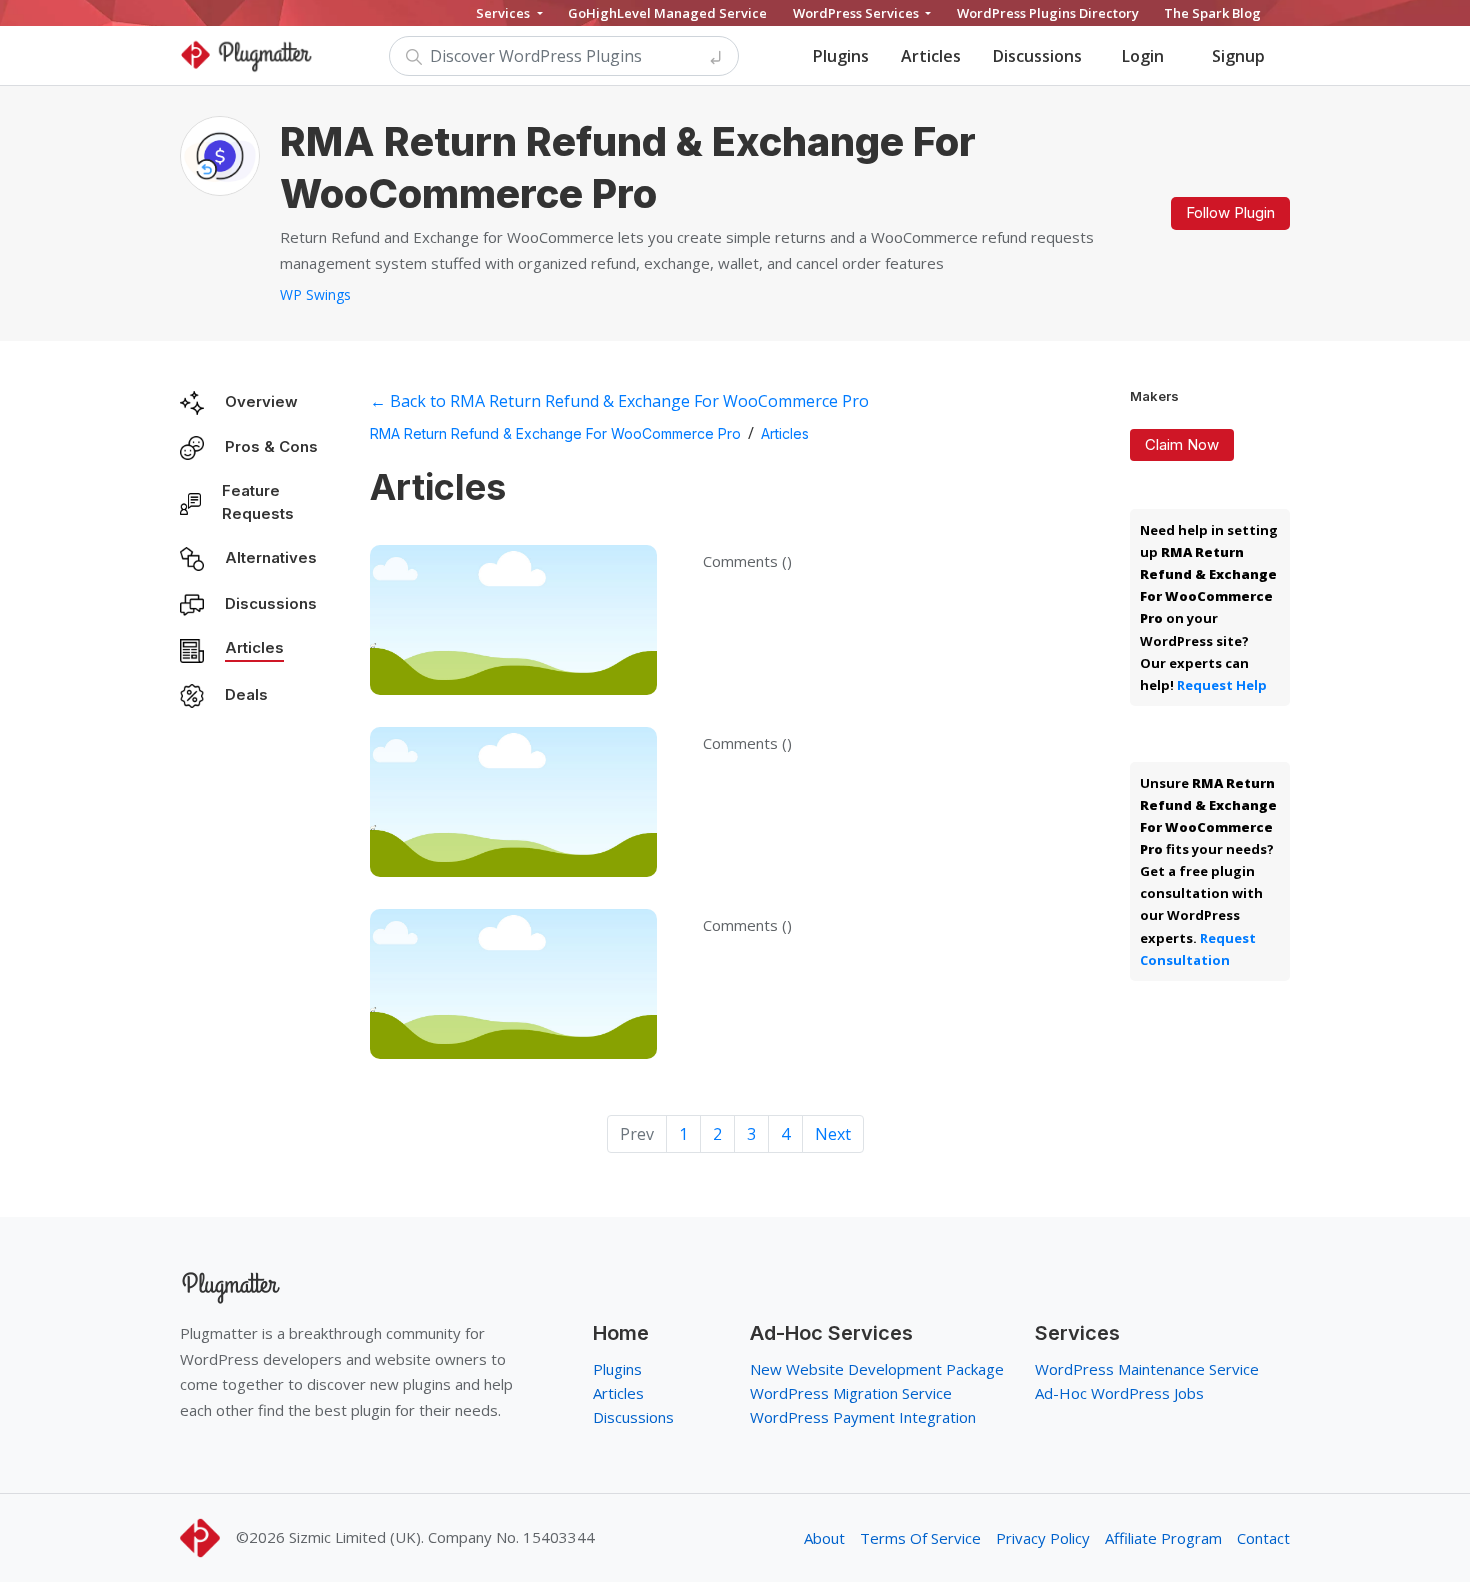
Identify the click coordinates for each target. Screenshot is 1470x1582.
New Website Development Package (877, 1369)
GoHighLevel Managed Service (667, 13)
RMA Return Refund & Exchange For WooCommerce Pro (555, 433)
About (824, 1538)
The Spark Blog (1212, 13)
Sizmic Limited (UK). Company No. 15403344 (442, 1537)
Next (833, 1134)
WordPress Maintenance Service (1147, 1369)
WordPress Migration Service (851, 1393)
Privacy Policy (1043, 1538)
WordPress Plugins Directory (1048, 13)
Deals (246, 694)
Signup (1238, 56)
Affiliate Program (1163, 1538)
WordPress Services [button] (857, 13)
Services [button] (504, 13)
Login (1143, 56)
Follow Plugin (1230, 212)
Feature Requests (258, 502)
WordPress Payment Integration (863, 1417)
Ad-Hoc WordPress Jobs (1119, 1393)
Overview (261, 401)
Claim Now (1182, 444)
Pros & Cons (271, 446)
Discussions (1037, 56)
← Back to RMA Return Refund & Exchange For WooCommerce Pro (619, 401)
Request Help (1222, 685)
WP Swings (315, 294)
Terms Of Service (920, 1538)
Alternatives (271, 557)
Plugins (841, 56)
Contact (1263, 1538)
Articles (931, 56)
